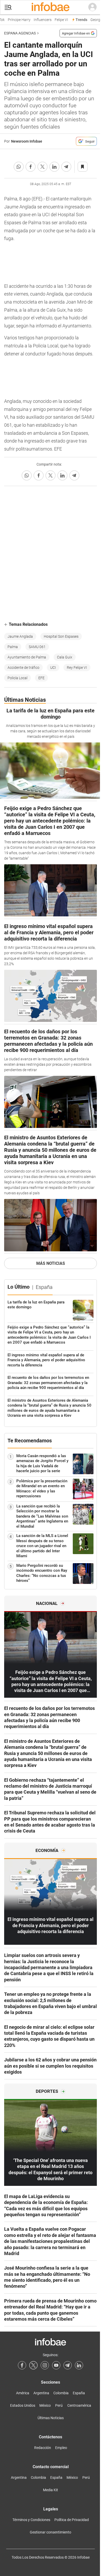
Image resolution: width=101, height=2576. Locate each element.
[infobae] (51, 7)
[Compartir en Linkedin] (54, 167)
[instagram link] (45, 2365)
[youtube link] (56, 2365)
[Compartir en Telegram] (66, 167)
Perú (59, 2405)
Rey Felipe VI (77, 668)
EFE (41, 678)
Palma (13, 647)
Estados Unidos (23, 2405)
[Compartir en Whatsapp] (19, 167)
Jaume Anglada (20, 636)
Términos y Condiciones (31, 2520)
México (45, 2405)
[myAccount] (92, 7)
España (79, 2393)
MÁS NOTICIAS (51, 1263)
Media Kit (51, 2490)
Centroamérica (79, 2405)
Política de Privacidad (72, 2520)
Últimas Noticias (51, 2418)
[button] (8, 7)
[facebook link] (22, 2365)
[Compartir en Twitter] (42, 167)
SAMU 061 (37, 647)
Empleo (61, 2448)
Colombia (61, 2393)
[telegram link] (68, 2365)
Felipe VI (58, 20)
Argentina (41, 2393)
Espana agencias (20, 33)
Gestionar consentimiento (51, 2532)
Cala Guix (65, 657)
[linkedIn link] (79, 2365)
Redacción (43, 2448)
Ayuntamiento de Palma (27, 657)
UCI (53, 668)
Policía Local (17, 678)
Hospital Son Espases (61, 636)
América (23, 2393)
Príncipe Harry (16, 20)
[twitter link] (33, 2365)
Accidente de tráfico (23, 668)
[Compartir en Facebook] (31, 167)
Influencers (39, 20)
